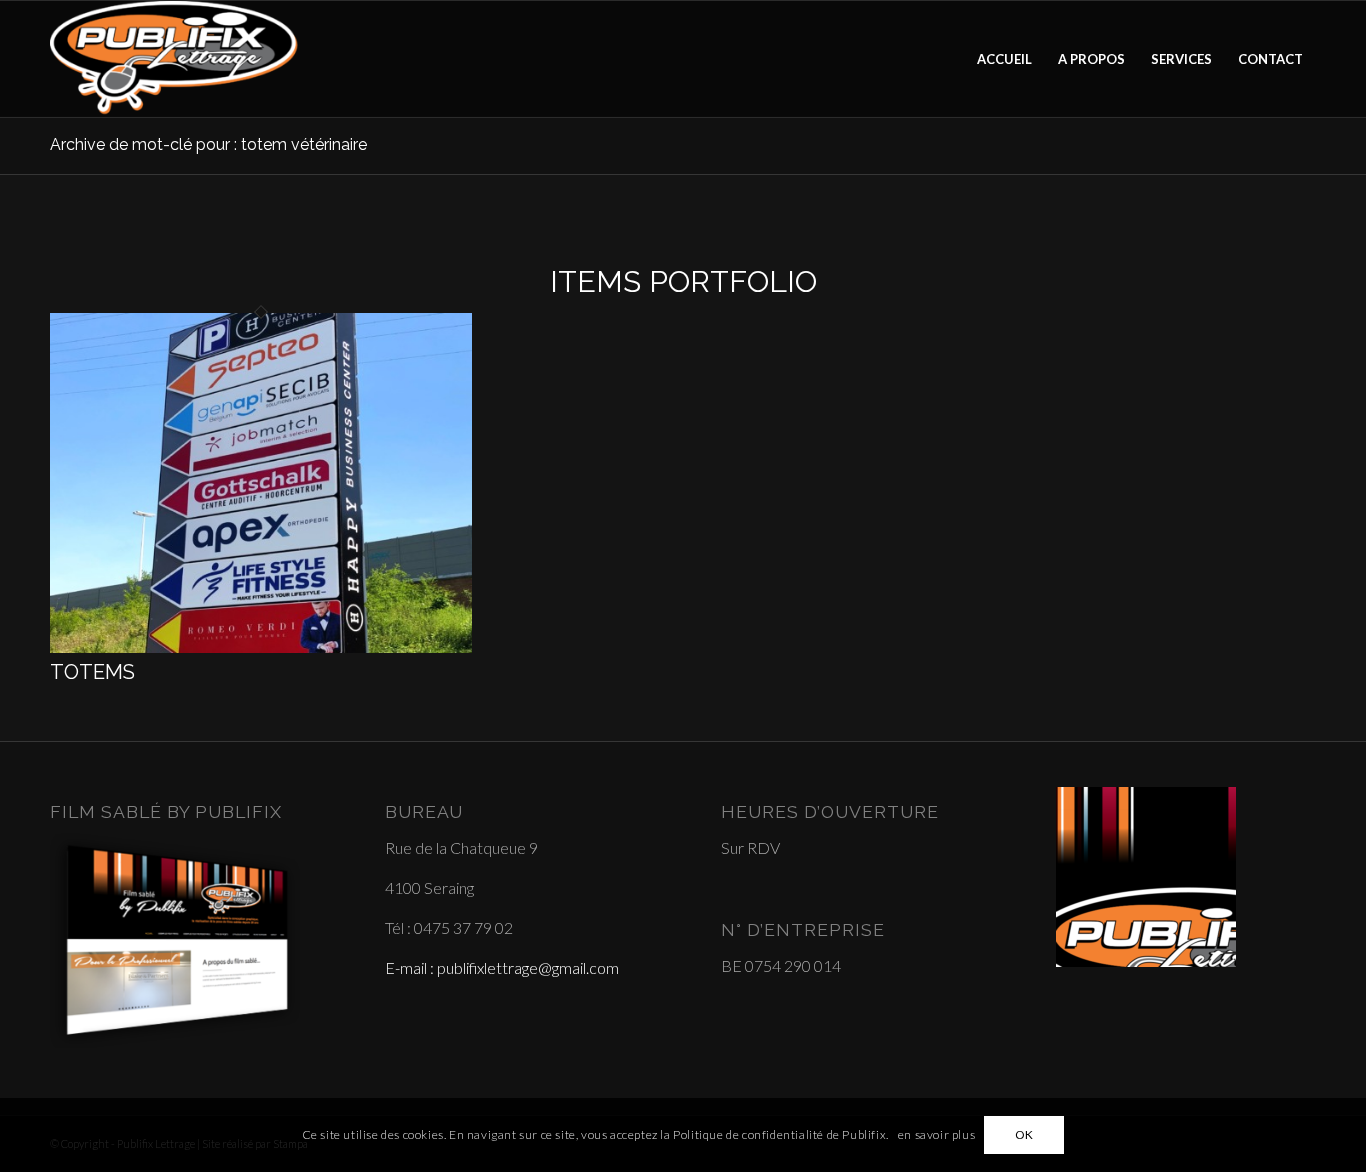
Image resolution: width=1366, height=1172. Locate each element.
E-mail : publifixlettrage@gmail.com (502, 967)
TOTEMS (92, 672)
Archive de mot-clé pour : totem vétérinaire (208, 144)
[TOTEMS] (261, 646)
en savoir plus (936, 1134)
